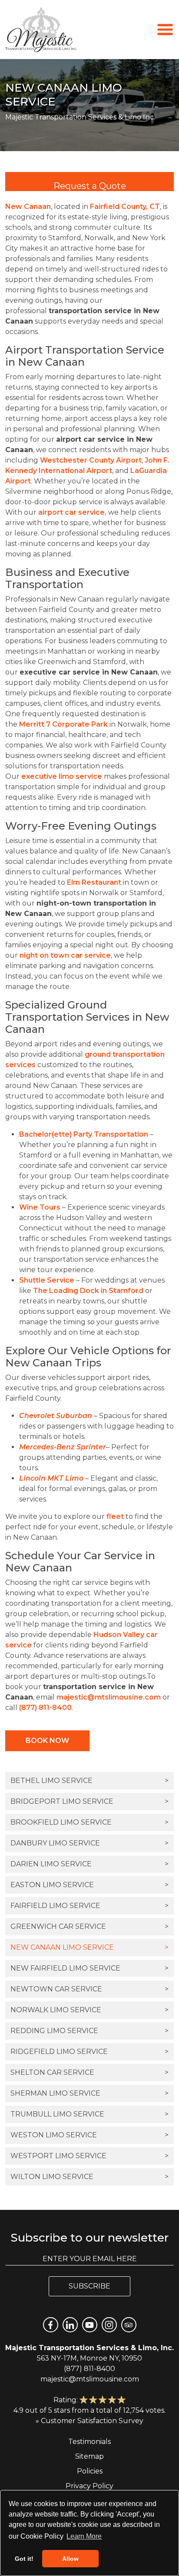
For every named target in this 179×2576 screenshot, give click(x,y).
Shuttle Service (47, 1280)
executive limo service (62, 776)
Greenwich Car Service (89, 1926)
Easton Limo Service (89, 1885)
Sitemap (89, 2456)
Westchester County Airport (91, 460)
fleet (115, 1516)
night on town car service (65, 955)
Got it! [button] (24, 2559)
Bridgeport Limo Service (89, 1801)
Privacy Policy (89, 2486)
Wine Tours (40, 1207)
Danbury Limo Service (89, 1843)
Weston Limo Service (89, 2135)
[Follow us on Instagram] (109, 2325)
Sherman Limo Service (89, 2093)
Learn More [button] (84, 2536)
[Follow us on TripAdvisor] (129, 2325)
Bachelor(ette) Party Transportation (84, 1134)
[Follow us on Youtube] (90, 2325)
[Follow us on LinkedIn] (70, 2325)
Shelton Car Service (89, 2072)
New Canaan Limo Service (89, 1947)
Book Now (47, 1741)
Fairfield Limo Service (89, 1906)
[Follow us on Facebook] (51, 2325)
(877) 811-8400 (45, 1708)
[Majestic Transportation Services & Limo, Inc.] (41, 30)
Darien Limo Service (89, 1864)
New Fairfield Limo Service (89, 1968)
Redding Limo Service (89, 2031)
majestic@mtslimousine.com (109, 1697)
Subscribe (89, 2286)
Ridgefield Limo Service (89, 2052)
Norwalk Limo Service (89, 2010)
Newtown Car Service (89, 1989)
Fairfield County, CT (125, 207)
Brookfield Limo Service (89, 1822)
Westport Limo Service (89, 2156)
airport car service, (72, 512)
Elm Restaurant (94, 882)
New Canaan (28, 207)
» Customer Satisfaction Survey (89, 2421)
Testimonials (89, 2442)
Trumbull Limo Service (89, 2114)
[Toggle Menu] (165, 29)
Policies (90, 2471)
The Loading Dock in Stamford (88, 1291)
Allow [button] (70, 2559)
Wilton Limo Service (89, 2177)
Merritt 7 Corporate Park (63, 724)
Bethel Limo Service (89, 1781)
